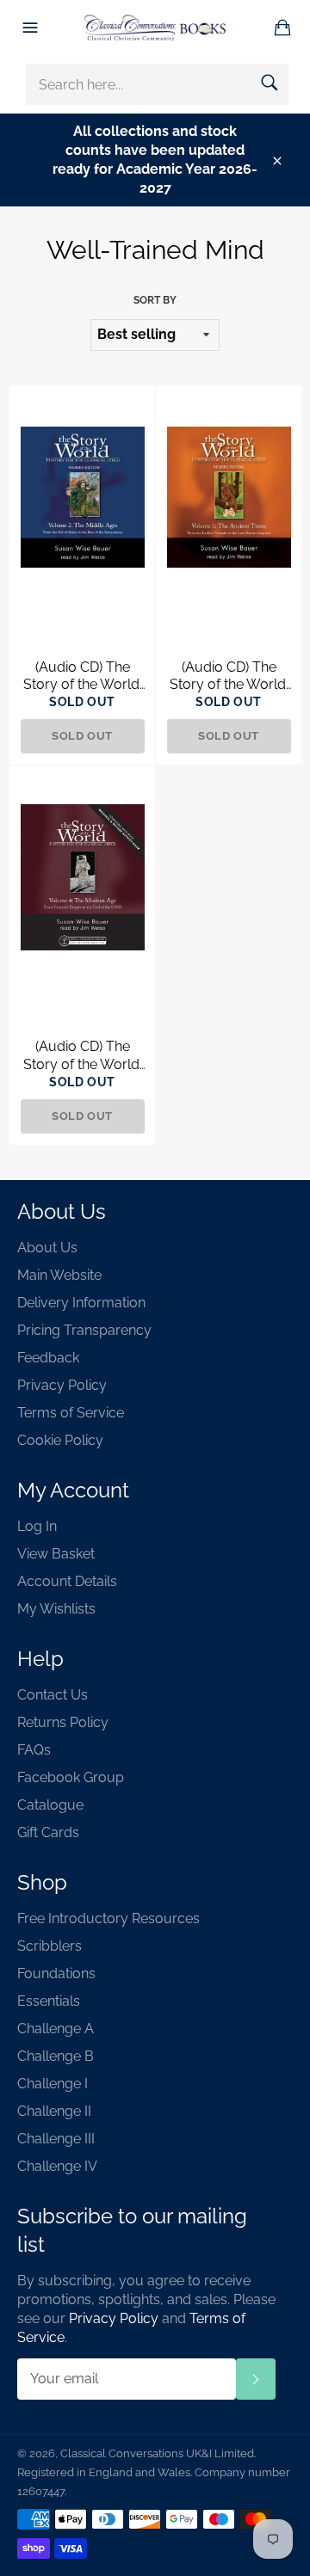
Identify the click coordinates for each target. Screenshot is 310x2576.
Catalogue (50, 1805)
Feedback (48, 1358)
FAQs (34, 1750)
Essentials (49, 2001)
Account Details (67, 1581)
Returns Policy (63, 1722)
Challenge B (56, 2056)
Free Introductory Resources (108, 1918)
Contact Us (53, 1695)
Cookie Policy (60, 1440)
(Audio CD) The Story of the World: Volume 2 (83, 677)
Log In (37, 1526)
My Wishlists (56, 1609)
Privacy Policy (62, 1385)
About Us (47, 1248)
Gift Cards (48, 1832)
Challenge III (56, 2139)
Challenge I (53, 2084)
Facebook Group (71, 1777)
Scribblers (50, 1946)
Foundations (56, 1973)
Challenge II (54, 2111)
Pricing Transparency (84, 1330)
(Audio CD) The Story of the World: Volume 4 (83, 1056)
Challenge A (56, 2029)
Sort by (155, 300)
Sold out (82, 736)
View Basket (56, 1554)
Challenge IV (57, 2166)
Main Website (59, 1275)
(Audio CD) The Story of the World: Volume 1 (229, 677)
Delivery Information (81, 1303)
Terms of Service (71, 1413)
